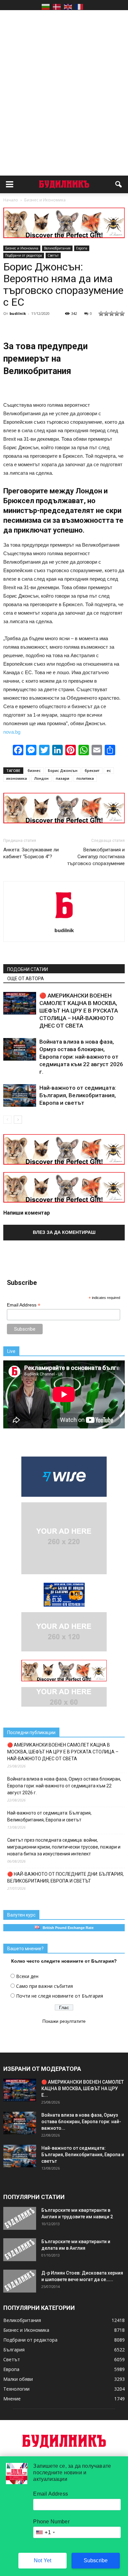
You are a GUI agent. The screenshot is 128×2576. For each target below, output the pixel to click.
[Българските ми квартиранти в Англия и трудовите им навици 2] (20, 2218)
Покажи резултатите (64, 2021)
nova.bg (12, 732)
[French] (79, 7)
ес (109, 770)
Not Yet (43, 2560)
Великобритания (57, 248)
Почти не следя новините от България (60, 1996)
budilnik (18, 313)
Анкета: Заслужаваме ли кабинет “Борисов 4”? (31, 853)
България (14, 2350)
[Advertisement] (64, 81)
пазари (63, 778)
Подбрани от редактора (24, 255)
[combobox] (45, 2532)
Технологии (16, 2389)
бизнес (34, 770)
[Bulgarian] (46, 7)
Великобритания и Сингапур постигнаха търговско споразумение (96, 857)
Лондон (41, 778)
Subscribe (96, 2560)
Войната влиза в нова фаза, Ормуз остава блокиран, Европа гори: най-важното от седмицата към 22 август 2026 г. (81, 1057)
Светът (53, 255)
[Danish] (57, 7)
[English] (68, 7)
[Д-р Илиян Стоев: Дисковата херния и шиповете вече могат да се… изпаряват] (20, 2281)
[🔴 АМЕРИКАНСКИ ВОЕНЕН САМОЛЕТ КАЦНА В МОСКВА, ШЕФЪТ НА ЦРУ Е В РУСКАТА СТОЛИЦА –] (20, 1003)
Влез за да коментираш (64, 1232)
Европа (82, 248)
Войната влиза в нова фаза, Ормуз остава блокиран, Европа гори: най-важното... (81, 2122)
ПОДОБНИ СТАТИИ (28, 969)
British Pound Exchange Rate (67, 1928)
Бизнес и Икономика (22, 248)
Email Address (24, 1305)
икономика (17, 778)
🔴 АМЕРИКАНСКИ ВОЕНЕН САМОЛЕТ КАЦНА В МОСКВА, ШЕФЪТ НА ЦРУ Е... (83, 2089)
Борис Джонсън (63, 770)
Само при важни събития (44, 1986)
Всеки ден (27, 1976)
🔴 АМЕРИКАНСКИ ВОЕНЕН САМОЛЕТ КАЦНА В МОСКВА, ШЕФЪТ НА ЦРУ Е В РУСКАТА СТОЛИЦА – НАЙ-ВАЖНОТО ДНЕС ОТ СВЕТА (79, 1011)
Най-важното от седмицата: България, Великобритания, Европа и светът (78, 1095)
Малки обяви (18, 2379)
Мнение (12, 2399)
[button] (119, 184)
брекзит (92, 770)
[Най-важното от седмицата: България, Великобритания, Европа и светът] (20, 1095)
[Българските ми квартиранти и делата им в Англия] (20, 2250)
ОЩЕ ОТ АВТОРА (26, 979)
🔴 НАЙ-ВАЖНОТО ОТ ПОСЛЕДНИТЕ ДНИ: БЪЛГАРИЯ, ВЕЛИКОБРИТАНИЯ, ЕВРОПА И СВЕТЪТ (65, 1877)
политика (85, 778)
